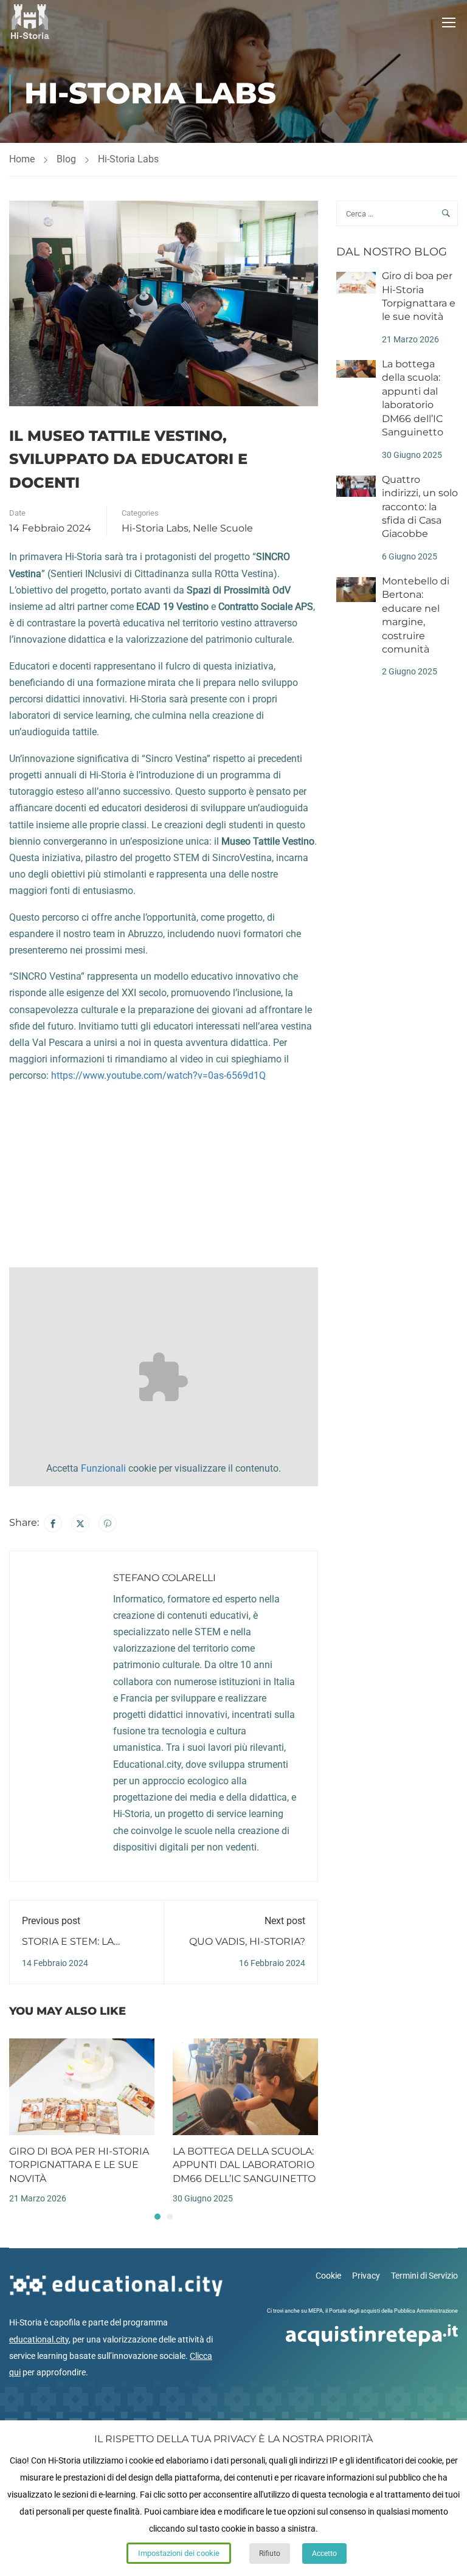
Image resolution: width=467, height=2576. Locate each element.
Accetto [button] (324, 2553)
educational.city (39, 2339)
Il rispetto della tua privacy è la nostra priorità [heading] (233, 2439)
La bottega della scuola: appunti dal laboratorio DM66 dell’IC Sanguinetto (244, 2165)
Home (22, 159)
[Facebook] (53, 1523)
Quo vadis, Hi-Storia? (247, 1941)
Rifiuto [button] (270, 2553)
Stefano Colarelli (164, 1578)
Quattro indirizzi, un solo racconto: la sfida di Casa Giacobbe (420, 507)
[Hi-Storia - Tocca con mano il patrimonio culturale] (30, 22)
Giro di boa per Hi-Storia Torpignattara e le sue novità (79, 2165)
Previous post (51, 1921)
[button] (157, 2217)
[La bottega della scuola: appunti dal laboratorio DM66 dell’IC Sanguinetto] (245, 2086)
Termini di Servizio (424, 2276)
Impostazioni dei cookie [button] (179, 2553)
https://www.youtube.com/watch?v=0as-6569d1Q (158, 1075)
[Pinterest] (108, 1523)
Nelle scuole (223, 528)
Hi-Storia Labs (128, 159)
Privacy (366, 2276)
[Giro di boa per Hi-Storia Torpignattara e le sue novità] (82, 2086)
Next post (285, 1921)
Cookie (328, 2276)
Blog (66, 159)
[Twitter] (80, 1523)
